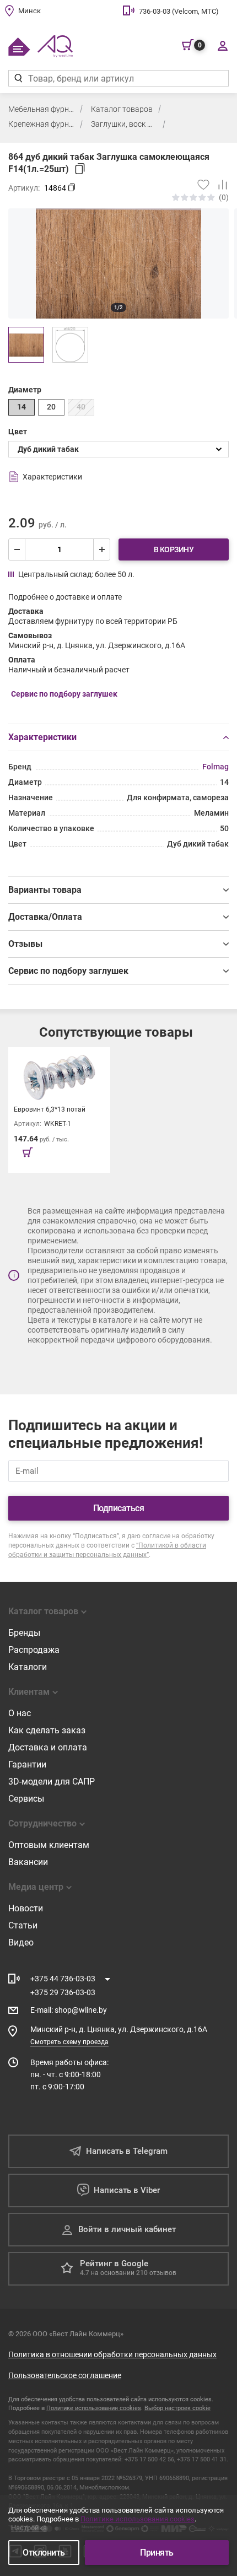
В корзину (174, 549)
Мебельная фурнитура (41, 109)
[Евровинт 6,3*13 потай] (59, 1110)
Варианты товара (45, 890)
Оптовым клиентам (49, 1845)
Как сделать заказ (47, 1730)
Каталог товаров (122, 109)
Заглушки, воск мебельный (124, 124)
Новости (26, 1908)
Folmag (216, 767)
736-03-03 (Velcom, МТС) (179, 11)
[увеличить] (101, 549)
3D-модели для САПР (52, 1782)
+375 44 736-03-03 (63, 1979)
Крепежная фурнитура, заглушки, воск (41, 124)
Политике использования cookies (94, 2408)
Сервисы (26, 1799)
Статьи (23, 1925)
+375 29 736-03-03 (63, 1992)
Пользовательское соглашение (65, 2375)
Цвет (18, 432)
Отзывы (25, 944)
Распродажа (34, 1650)
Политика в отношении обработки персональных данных (112, 2354)
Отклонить (44, 2553)
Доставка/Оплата (45, 917)
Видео (21, 1942)
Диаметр (25, 390)
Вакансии (28, 1862)
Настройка (29, 2528)
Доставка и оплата (48, 1747)
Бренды (24, 1633)
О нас (20, 1713)
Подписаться (119, 1508)
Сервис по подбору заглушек (68, 971)
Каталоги (28, 1667)
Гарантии (27, 1764)
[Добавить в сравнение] (219, 185)
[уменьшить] (17, 549)
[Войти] (222, 45)
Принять (157, 2553)
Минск (29, 11)
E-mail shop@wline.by (69, 2010)
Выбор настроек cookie (177, 2408)
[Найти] (18, 78)
